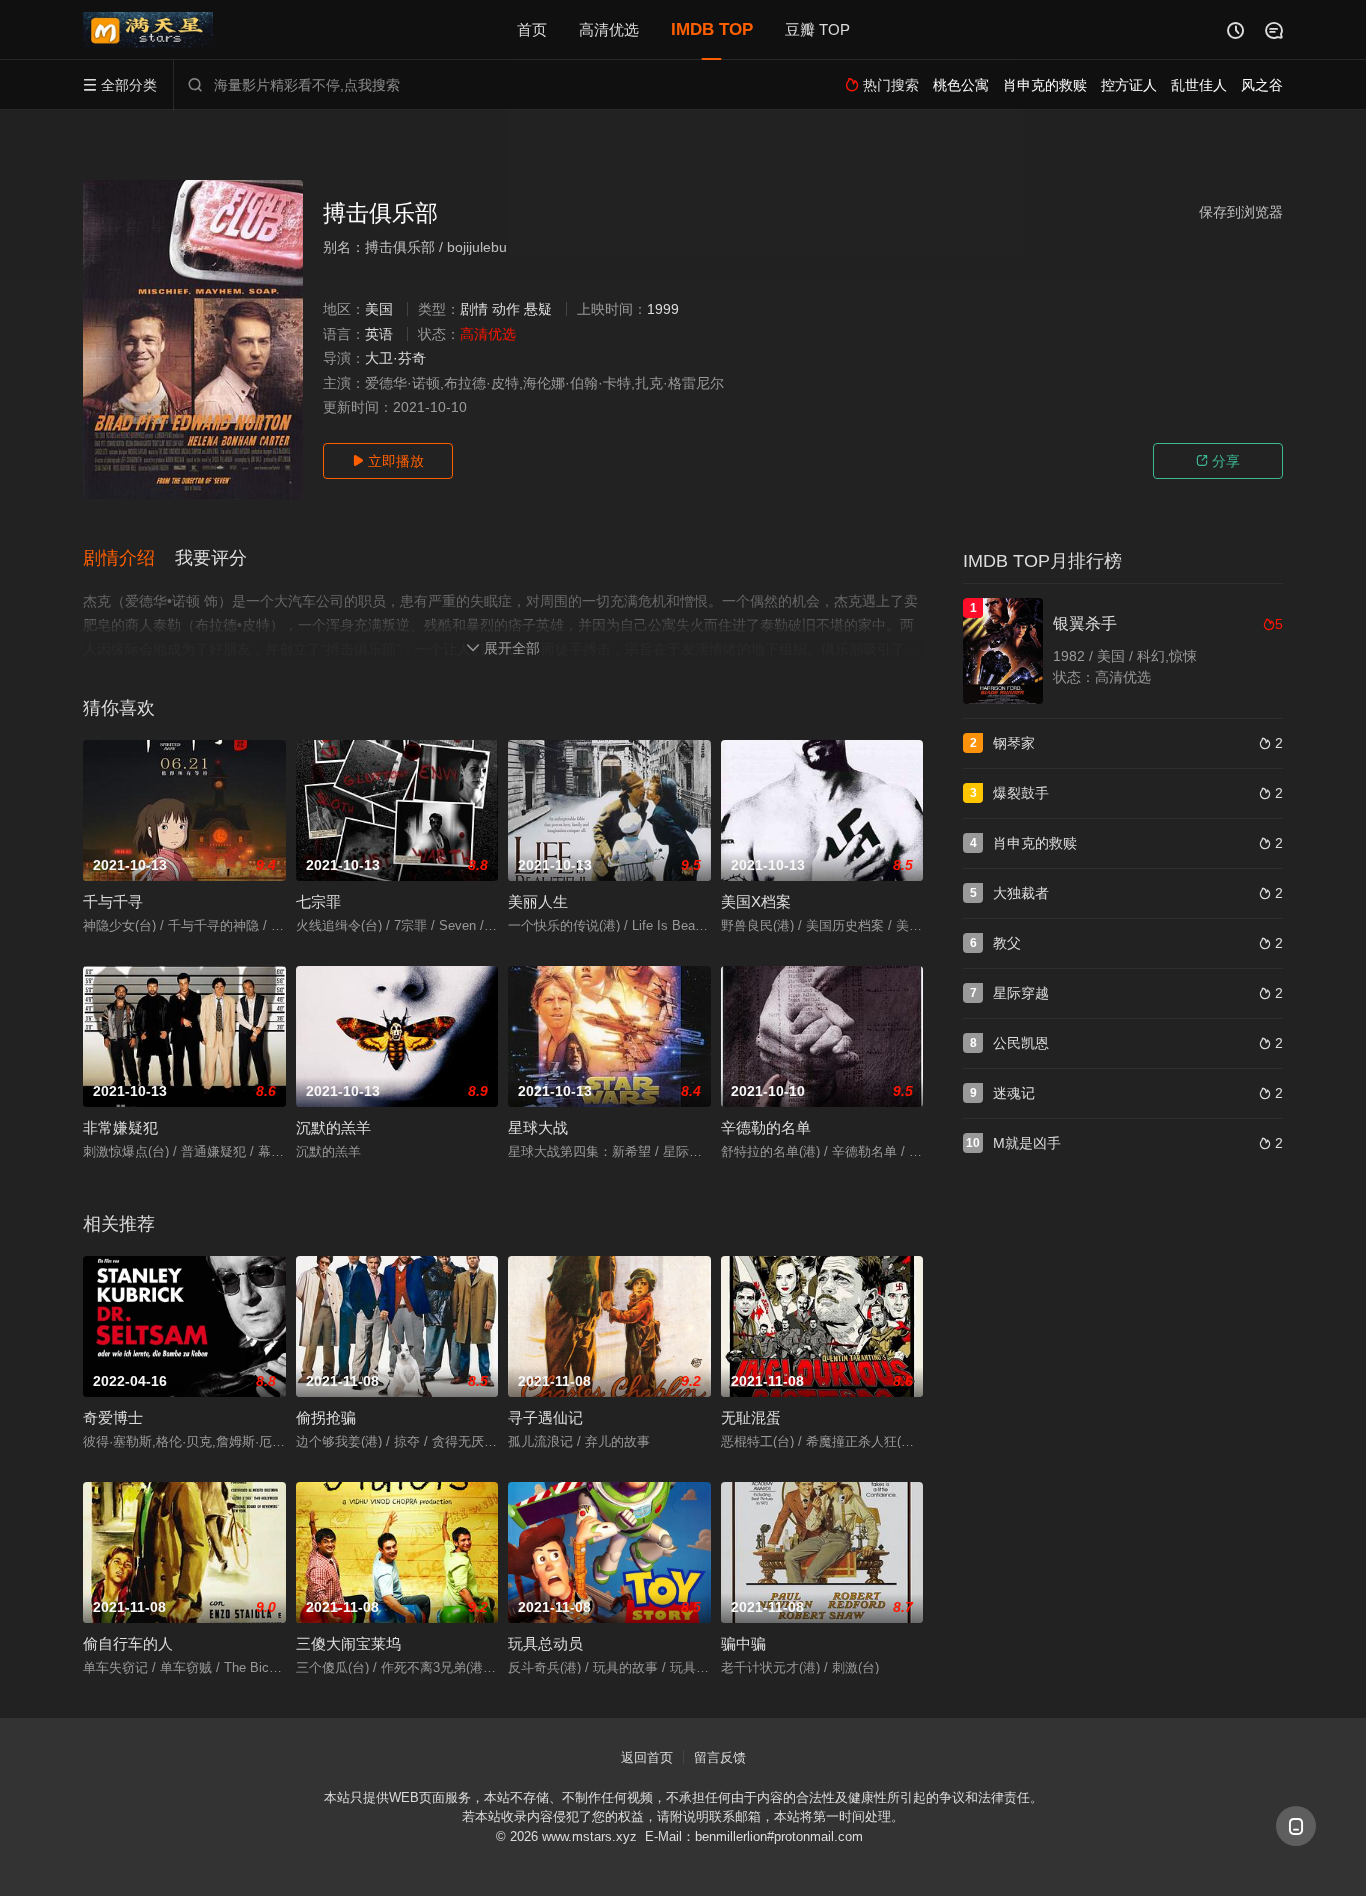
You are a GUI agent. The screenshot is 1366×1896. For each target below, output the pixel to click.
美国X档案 (756, 901)
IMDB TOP (712, 29)
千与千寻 (113, 901)
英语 (379, 334)
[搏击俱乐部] (193, 339)
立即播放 (388, 461)
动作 (506, 309)
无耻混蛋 (751, 1417)
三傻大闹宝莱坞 (348, 1643)
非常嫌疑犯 (120, 1127)
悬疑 (538, 309)
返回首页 (647, 1757)
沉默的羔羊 (333, 1127)
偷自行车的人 (128, 1643)
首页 (532, 29)
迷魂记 (1014, 1093)
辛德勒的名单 (766, 1127)
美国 (379, 309)
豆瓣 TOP (817, 29)
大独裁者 (1021, 893)
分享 (1218, 461)
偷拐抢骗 (326, 1417)
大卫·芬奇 (395, 358)
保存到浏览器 (1241, 212)
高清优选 (609, 29)
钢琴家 (1014, 743)
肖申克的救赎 (1035, 843)
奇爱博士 (113, 1417)
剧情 (474, 309)
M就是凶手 (1027, 1143)
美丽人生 (538, 901)
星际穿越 (1021, 993)
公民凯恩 (1021, 1043)
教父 (1007, 943)
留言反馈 (720, 1757)
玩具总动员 (545, 1643)
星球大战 (538, 1127)
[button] (129, 559)
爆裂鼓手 (1021, 793)
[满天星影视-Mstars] (148, 30)
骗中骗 (743, 1643)
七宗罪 (318, 901)
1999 (663, 309)
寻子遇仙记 (545, 1417)
